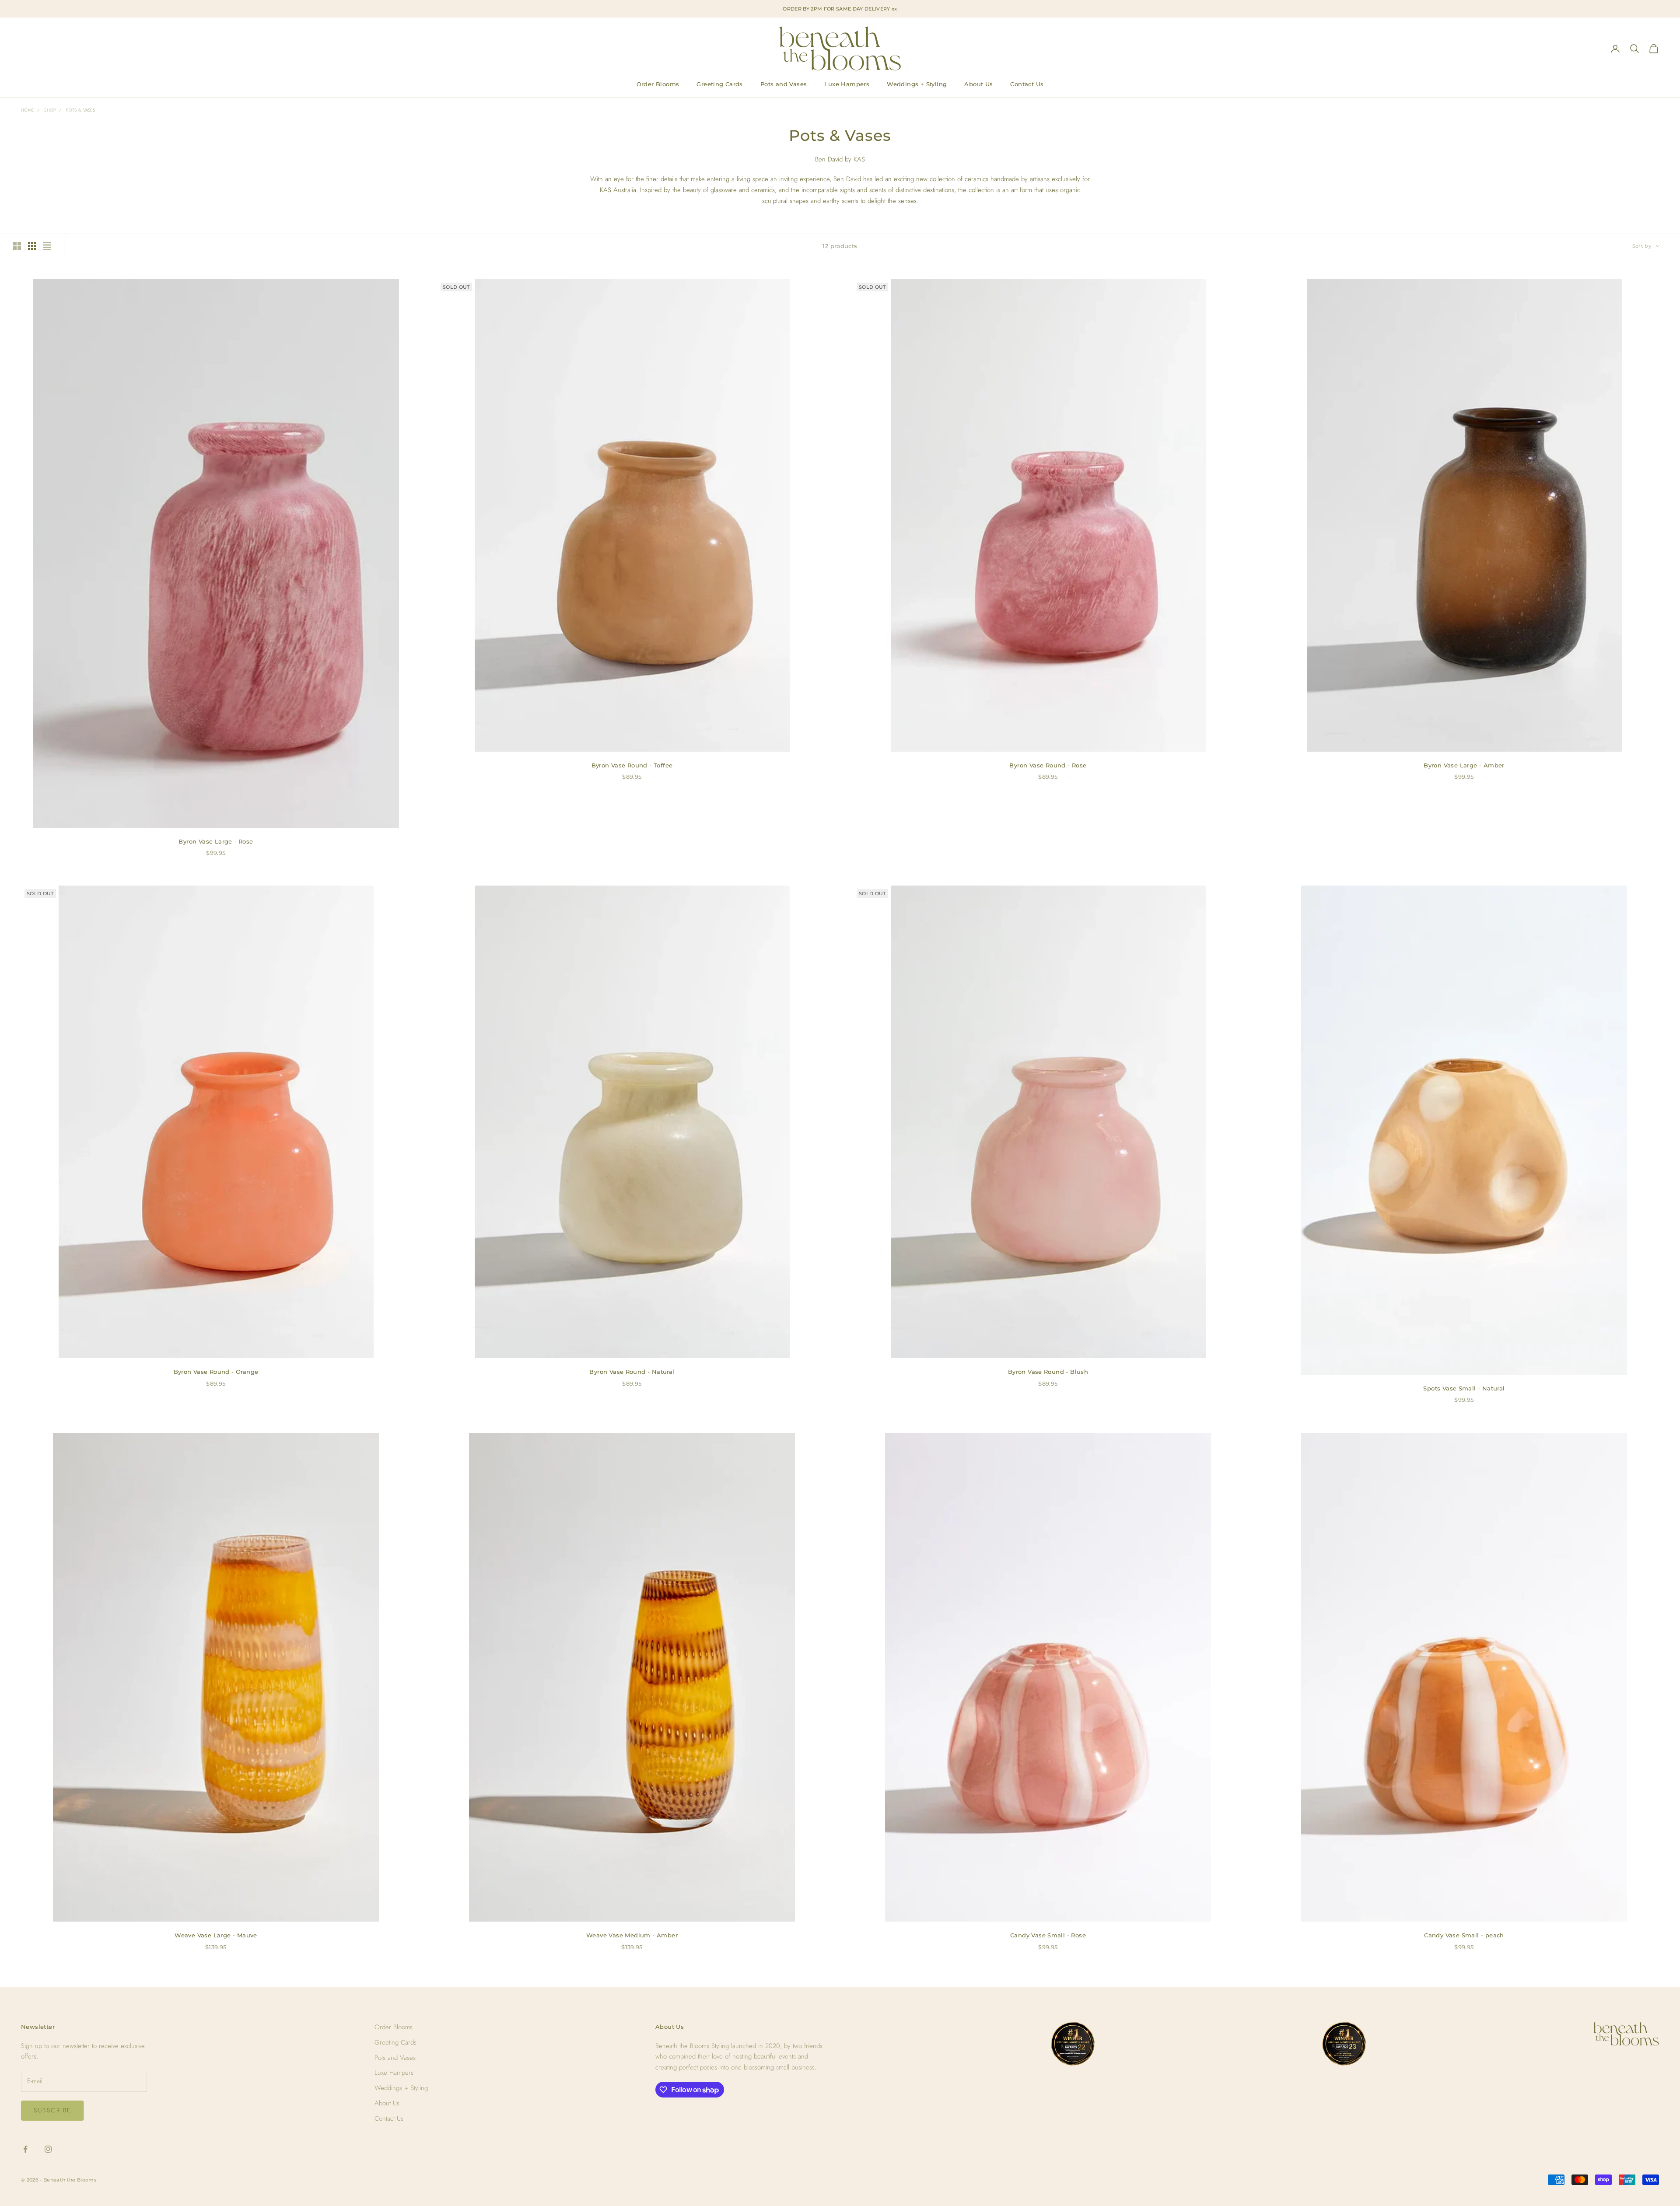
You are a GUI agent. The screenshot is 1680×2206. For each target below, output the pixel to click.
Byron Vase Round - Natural (632, 1372)
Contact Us (1027, 84)
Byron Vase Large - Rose (216, 841)
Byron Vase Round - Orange (216, 1372)
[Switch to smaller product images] (32, 246)
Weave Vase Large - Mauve (216, 1935)
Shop (50, 110)
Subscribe (52, 2110)
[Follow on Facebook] (25, 2149)
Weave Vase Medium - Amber (632, 1935)
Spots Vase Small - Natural (1464, 1388)
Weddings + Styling (917, 84)
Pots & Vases (80, 110)
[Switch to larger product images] (17, 246)
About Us (978, 84)
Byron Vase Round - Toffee (632, 765)
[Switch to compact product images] (47, 246)
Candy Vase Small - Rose (1048, 1935)
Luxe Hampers (847, 84)
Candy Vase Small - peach (1464, 1935)
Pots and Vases (784, 84)
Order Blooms (658, 84)
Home (27, 110)
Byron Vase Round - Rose (1048, 765)
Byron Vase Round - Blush (1048, 1372)
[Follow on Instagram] (48, 2149)
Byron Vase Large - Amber (1464, 765)
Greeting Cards (720, 84)
